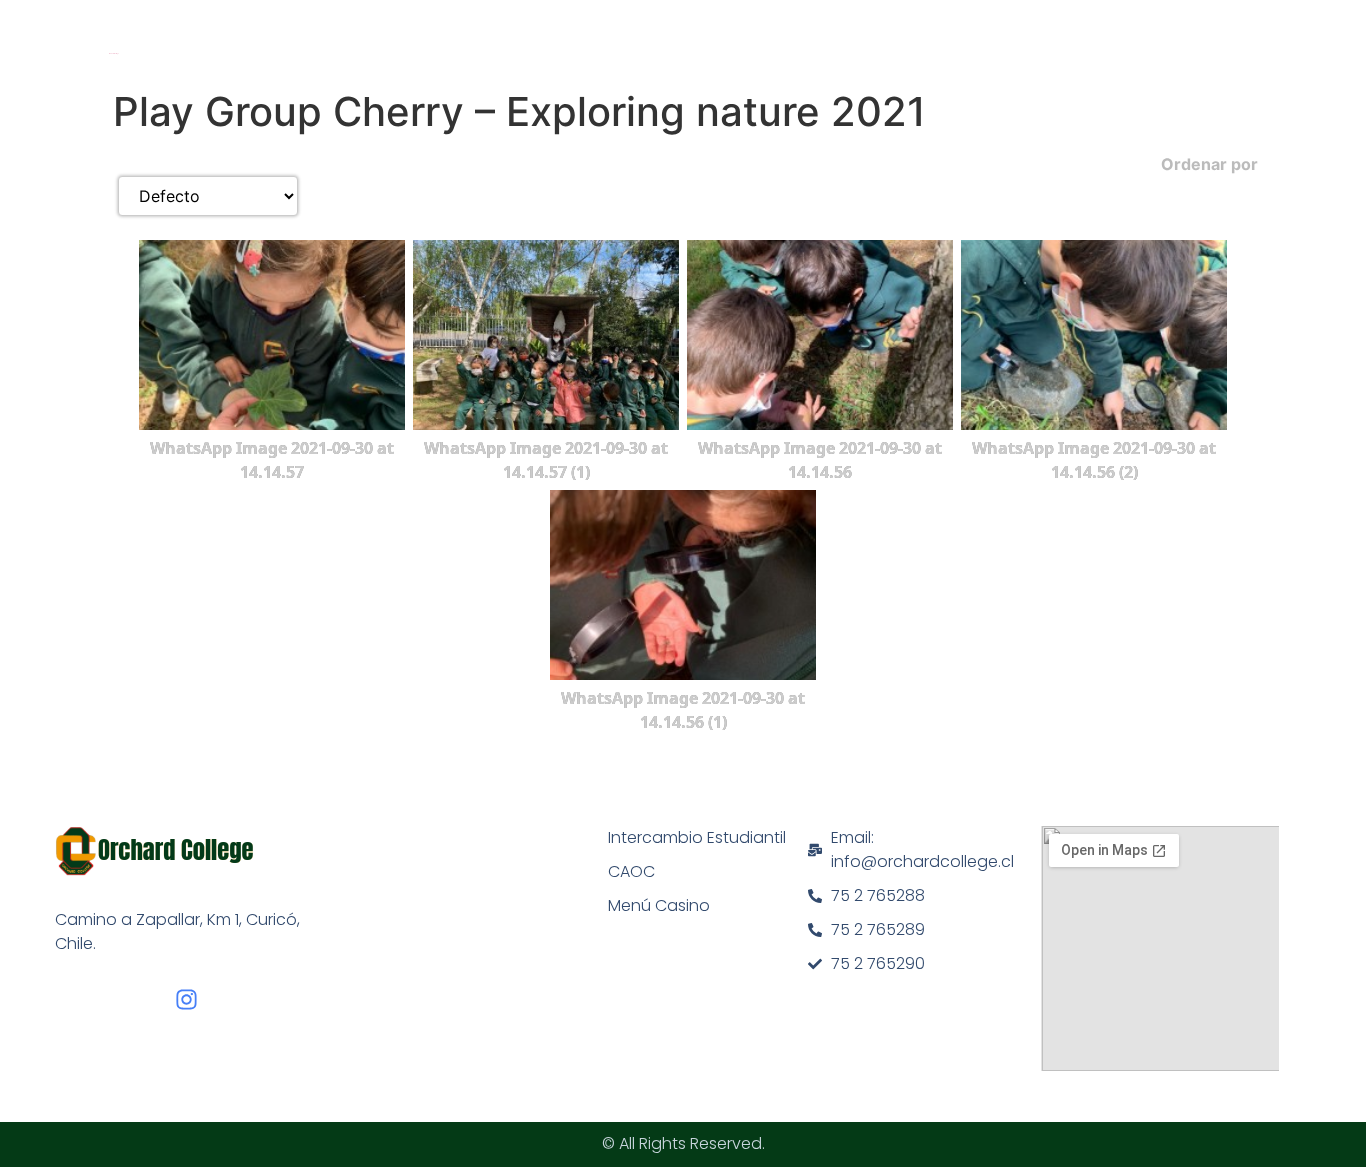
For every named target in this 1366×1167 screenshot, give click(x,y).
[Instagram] (186, 999)
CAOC (631, 871)
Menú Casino (659, 905)
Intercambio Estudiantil (697, 837)
